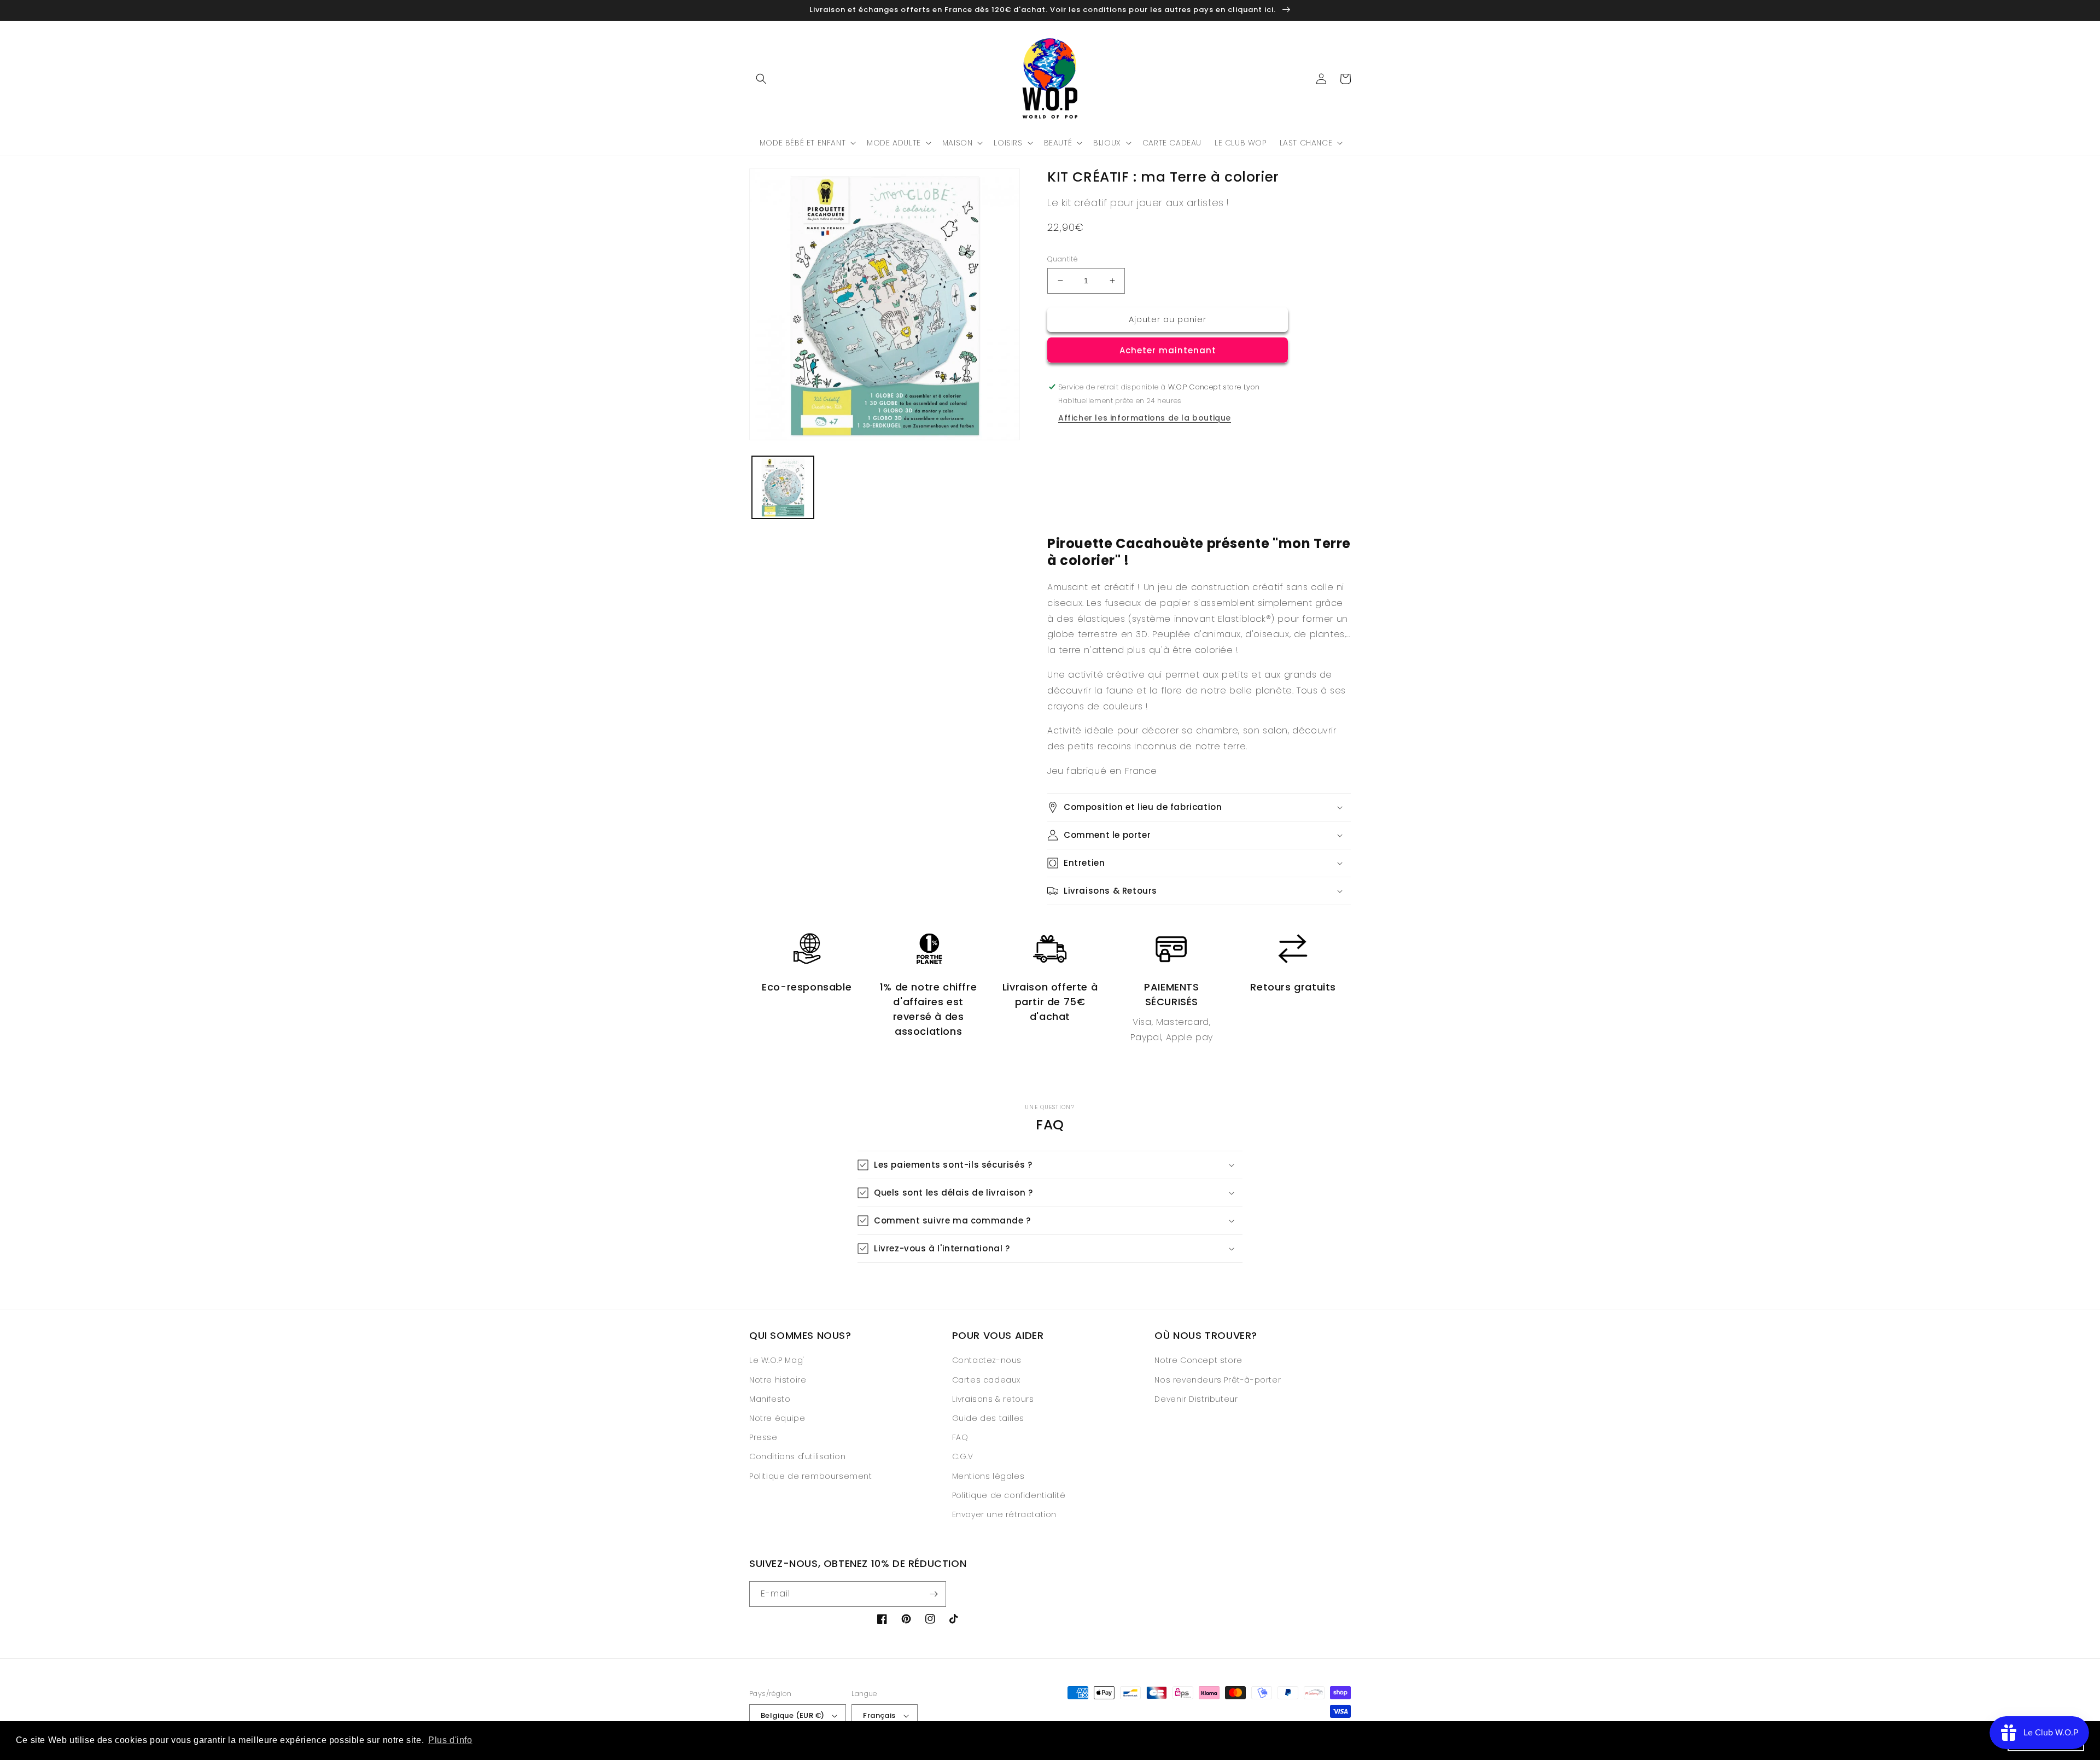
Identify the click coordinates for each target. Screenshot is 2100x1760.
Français (879, 1715)
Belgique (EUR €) (792, 1715)
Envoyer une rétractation (1004, 1514)
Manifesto (770, 1399)
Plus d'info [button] (450, 1740)
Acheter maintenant (1168, 350)
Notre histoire (778, 1380)
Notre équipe (777, 1418)
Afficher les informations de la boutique (1145, 418)
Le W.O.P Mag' (777, 1360)
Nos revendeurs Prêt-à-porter (1218, 1380)
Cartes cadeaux (986, 1380)
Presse (763, 1437)
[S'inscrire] (934, 1594)
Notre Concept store (1198, 1360)
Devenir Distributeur (1196, 1399)
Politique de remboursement (811, 1476)
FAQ (960, 1437)
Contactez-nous (987, 1360)
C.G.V (963, 1456)
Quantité (1062, 259)
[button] (761, 79)
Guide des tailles (988, 1418)
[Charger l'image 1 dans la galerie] (783, 487)
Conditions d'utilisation (797, 1456)
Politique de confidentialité (1009, 1495)
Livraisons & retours (993, 1399)
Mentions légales (988, 1476)
